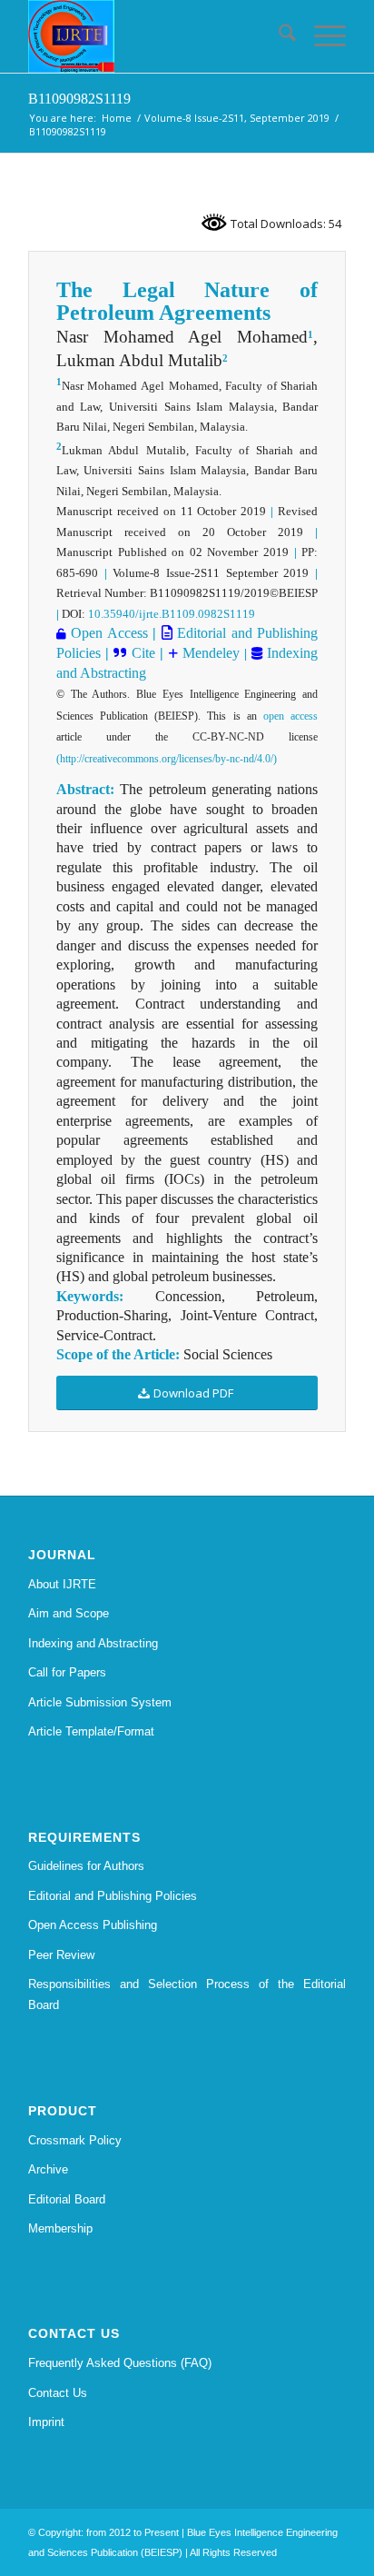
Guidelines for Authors (86, 1866)
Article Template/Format (91, 1731)
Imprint (46, 2422)
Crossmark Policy (75, 2140)
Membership (60, 2228)
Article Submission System (100, 1702)
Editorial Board (67, 2199)
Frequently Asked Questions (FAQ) (120, 2363)
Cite (143, 653)
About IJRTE (62, 1584)
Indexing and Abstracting (93, 1643)
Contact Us (58, 2393)
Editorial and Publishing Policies (113, 1896)
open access (290, 716)
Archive (48, 2169)
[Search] (278, 36)
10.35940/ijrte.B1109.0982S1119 (172, 614)
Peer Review (61, 1955)
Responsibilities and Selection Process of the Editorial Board (187, 1994)
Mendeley (209, 653)
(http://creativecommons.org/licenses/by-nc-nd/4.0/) (167, 759)
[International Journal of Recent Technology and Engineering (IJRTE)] (155, 36)
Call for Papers (67, 1672)
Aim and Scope (69, 1613)
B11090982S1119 (79, 99)
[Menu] (321, 36)
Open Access (109, 633)
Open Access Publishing (93, 1925)
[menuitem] (278, 36)
